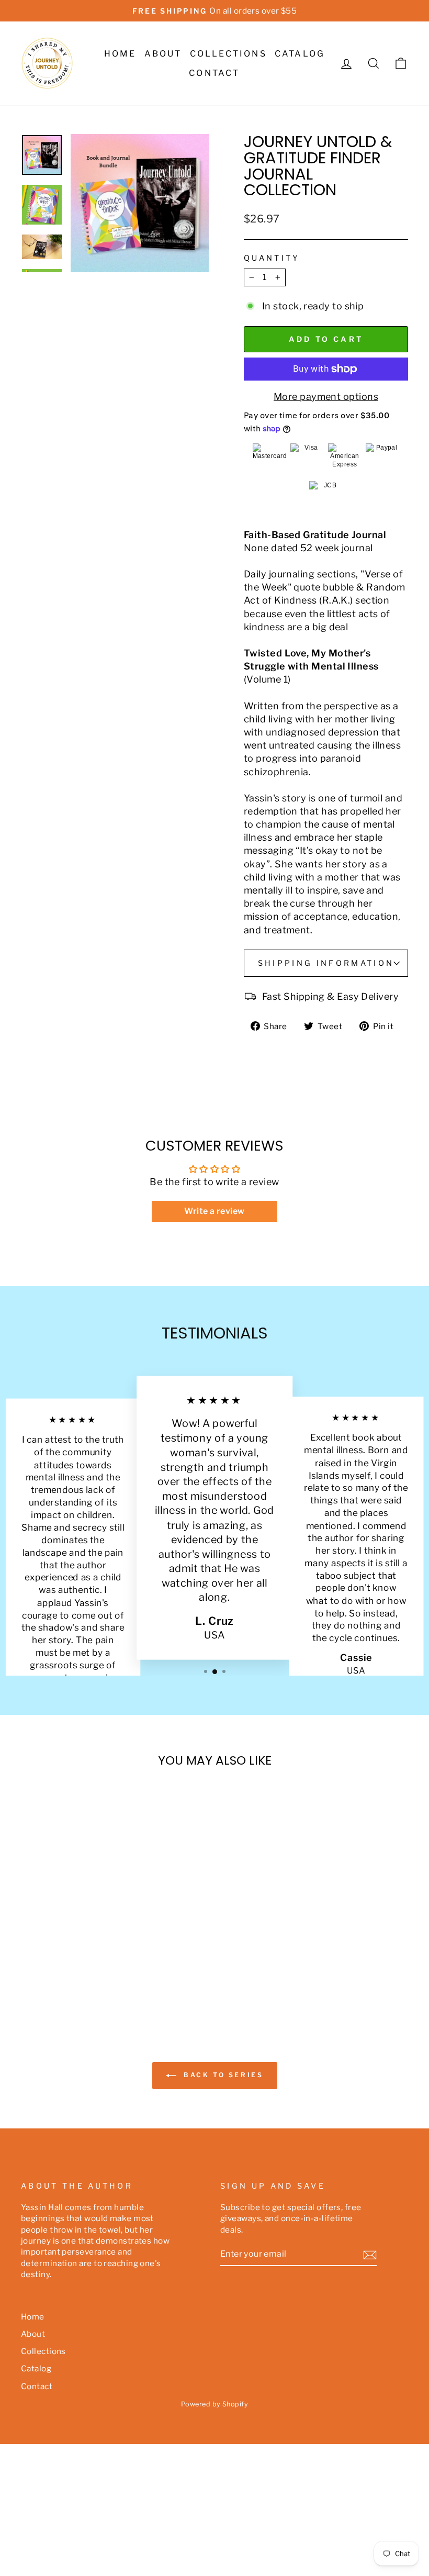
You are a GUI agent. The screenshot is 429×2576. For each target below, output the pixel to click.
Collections (228, 54)
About (163, 54)
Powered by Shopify (214, 2404)
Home (120, 54)
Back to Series (222, 2075)
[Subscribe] (370, 2255)
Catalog (300, 54)
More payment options (326, 397)
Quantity (272, 258)
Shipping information (326, 963)
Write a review (214, 1211)
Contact (214, 73)
